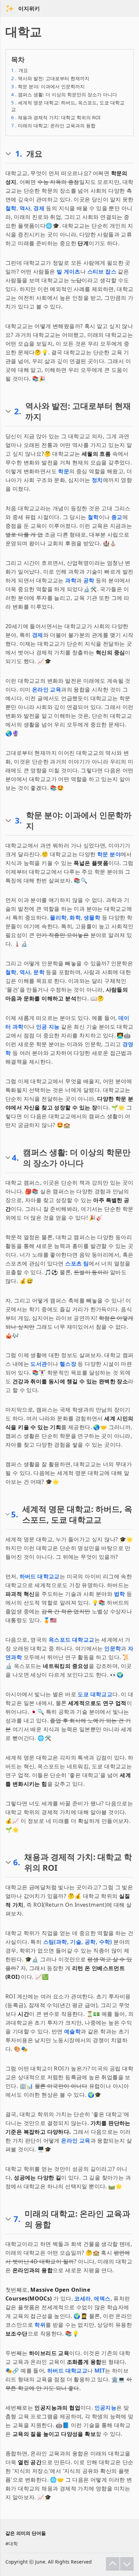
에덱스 (102, 2298)
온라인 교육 (47, 689)
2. (18, 411)
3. (18, 820)
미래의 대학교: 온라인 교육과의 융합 (53, 125)
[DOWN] (127, 2564)
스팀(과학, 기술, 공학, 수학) (78, 1942)
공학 (89, 580)
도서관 (39, 1364)
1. (19, 154)
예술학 (72, 2031)
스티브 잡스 (102, 271)
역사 (25, 208)
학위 (40, 2325)
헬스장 (68, 1364)
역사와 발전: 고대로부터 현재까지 (50, 78)
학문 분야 (109, 854)
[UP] (113, 2564)
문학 (39, 972)
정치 (97, 480)
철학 (11, 208)
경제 (39, 208)
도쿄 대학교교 (95, 1694)
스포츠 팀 (77, 1263)
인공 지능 (48, 1027)
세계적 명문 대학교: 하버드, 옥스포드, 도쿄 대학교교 (68, 106)
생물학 (92, 917)
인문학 (113, 1648)
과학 (71, 580)
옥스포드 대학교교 (72, 1640)
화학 (75, 917)
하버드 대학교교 (40, 1576)
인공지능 (106, 2408)
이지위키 (29, 8)
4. (15, 1158)
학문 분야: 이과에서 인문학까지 (48, 86)
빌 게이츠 (68, 271)
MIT (100, 2371)
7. (17, 2219)
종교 (117, 517)
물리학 (58, 917)
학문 (64, 471)
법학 (120, 1594)
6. (17, 1862)
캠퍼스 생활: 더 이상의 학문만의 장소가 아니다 (64, 94)
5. (15, 1514)
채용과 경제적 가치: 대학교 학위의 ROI (56, 117)
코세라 (82, 2298)
